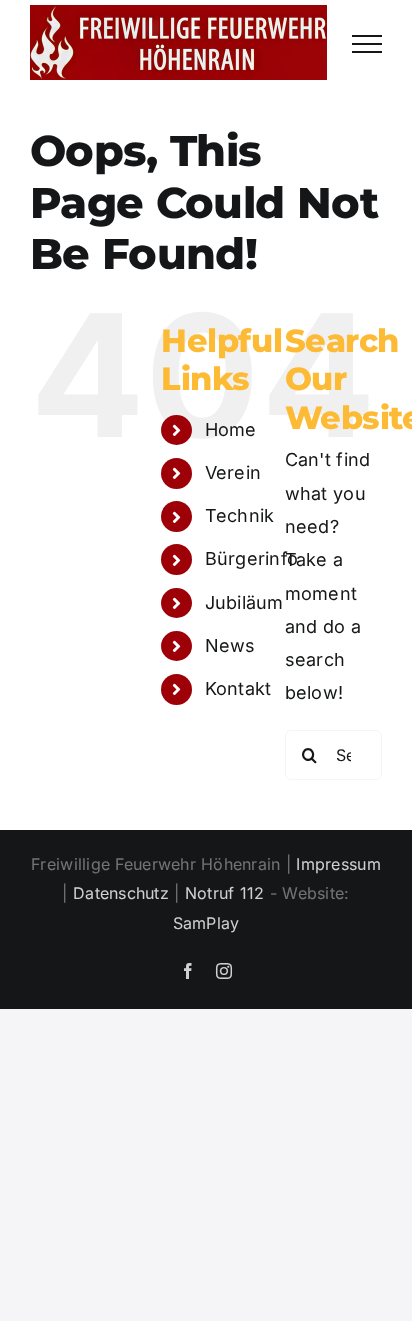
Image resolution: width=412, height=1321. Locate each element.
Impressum (338, 864)
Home (231, 429)
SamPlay (206, 923)
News (230, 645)
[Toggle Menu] (367, 44)
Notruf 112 (225, 893)
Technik (240, 515)
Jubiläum (244, 602)
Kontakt (238, 688)
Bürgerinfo (252, 558)
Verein (233, 472)
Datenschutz (121, 893)
